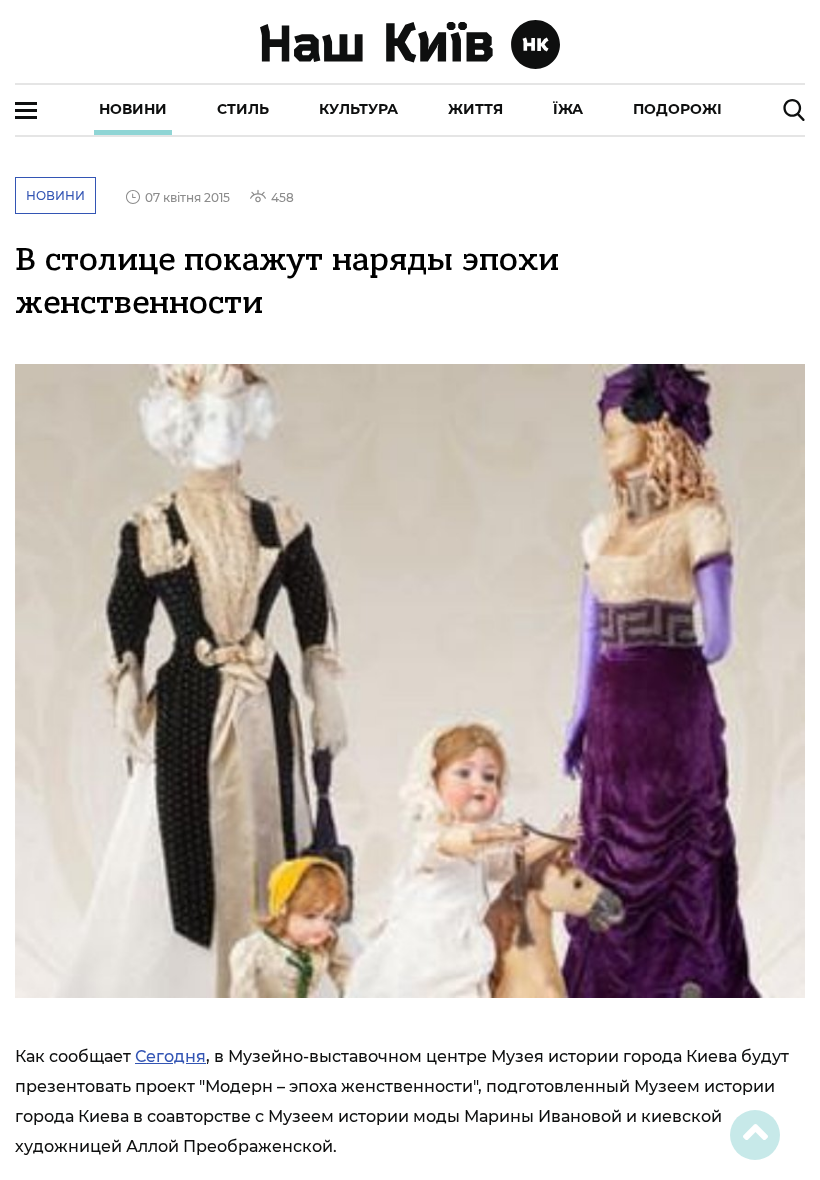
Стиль (243, 109)
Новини (133, 109)
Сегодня (170, 1056)
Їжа (568, 109)
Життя (475, 109)
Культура (358, 109)
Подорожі (677, 109)
